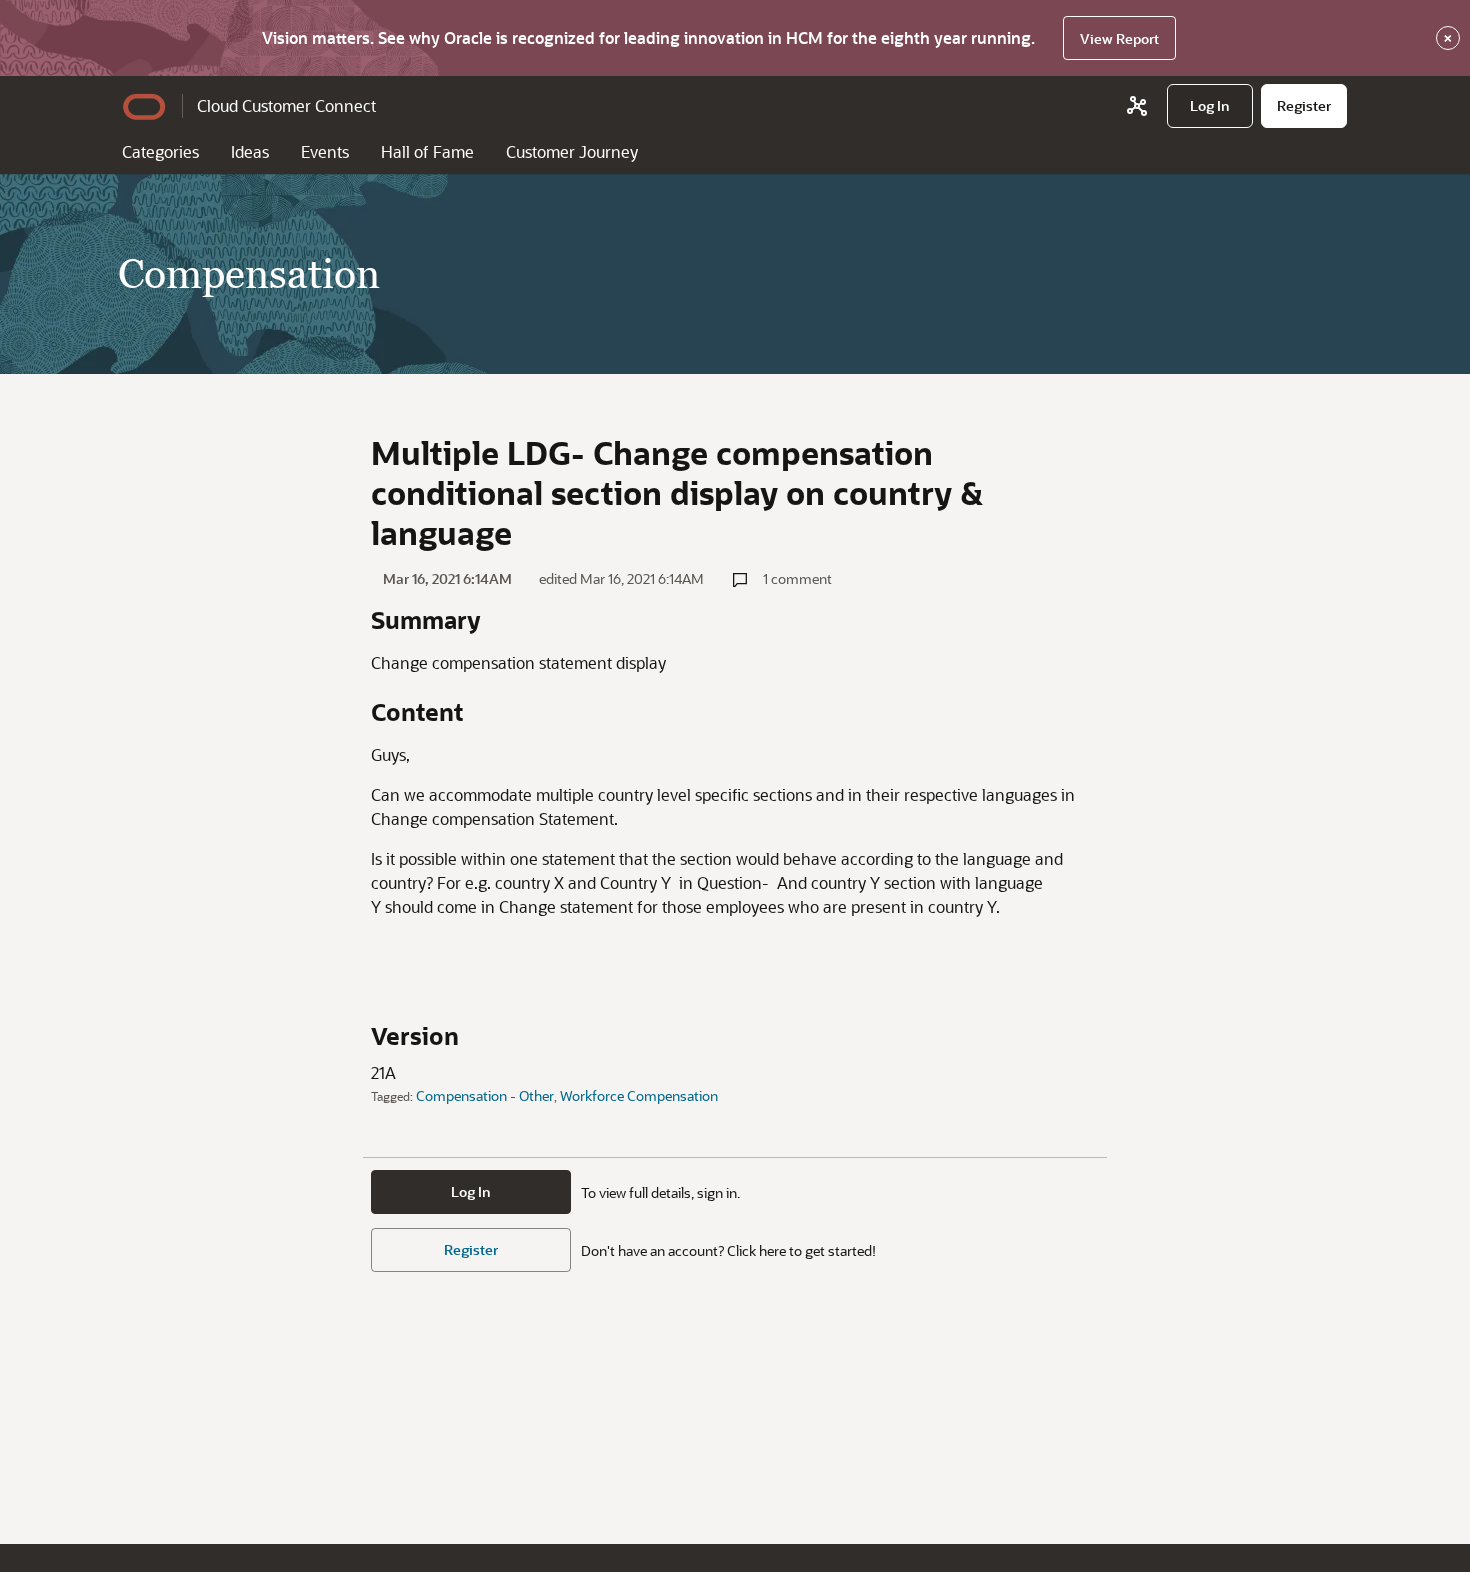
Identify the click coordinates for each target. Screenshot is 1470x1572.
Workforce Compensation (639, 1095)
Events (325, 151)
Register (471, 1249)
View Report (1119, 38)
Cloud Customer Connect (286, 105)
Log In (471, 1191)
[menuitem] (1210, 106)
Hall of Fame (427, 151)
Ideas (250, 151)
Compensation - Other (485, 1095)
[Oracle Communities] (1137, 106)
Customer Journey (572, 151)
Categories (160, 151)
